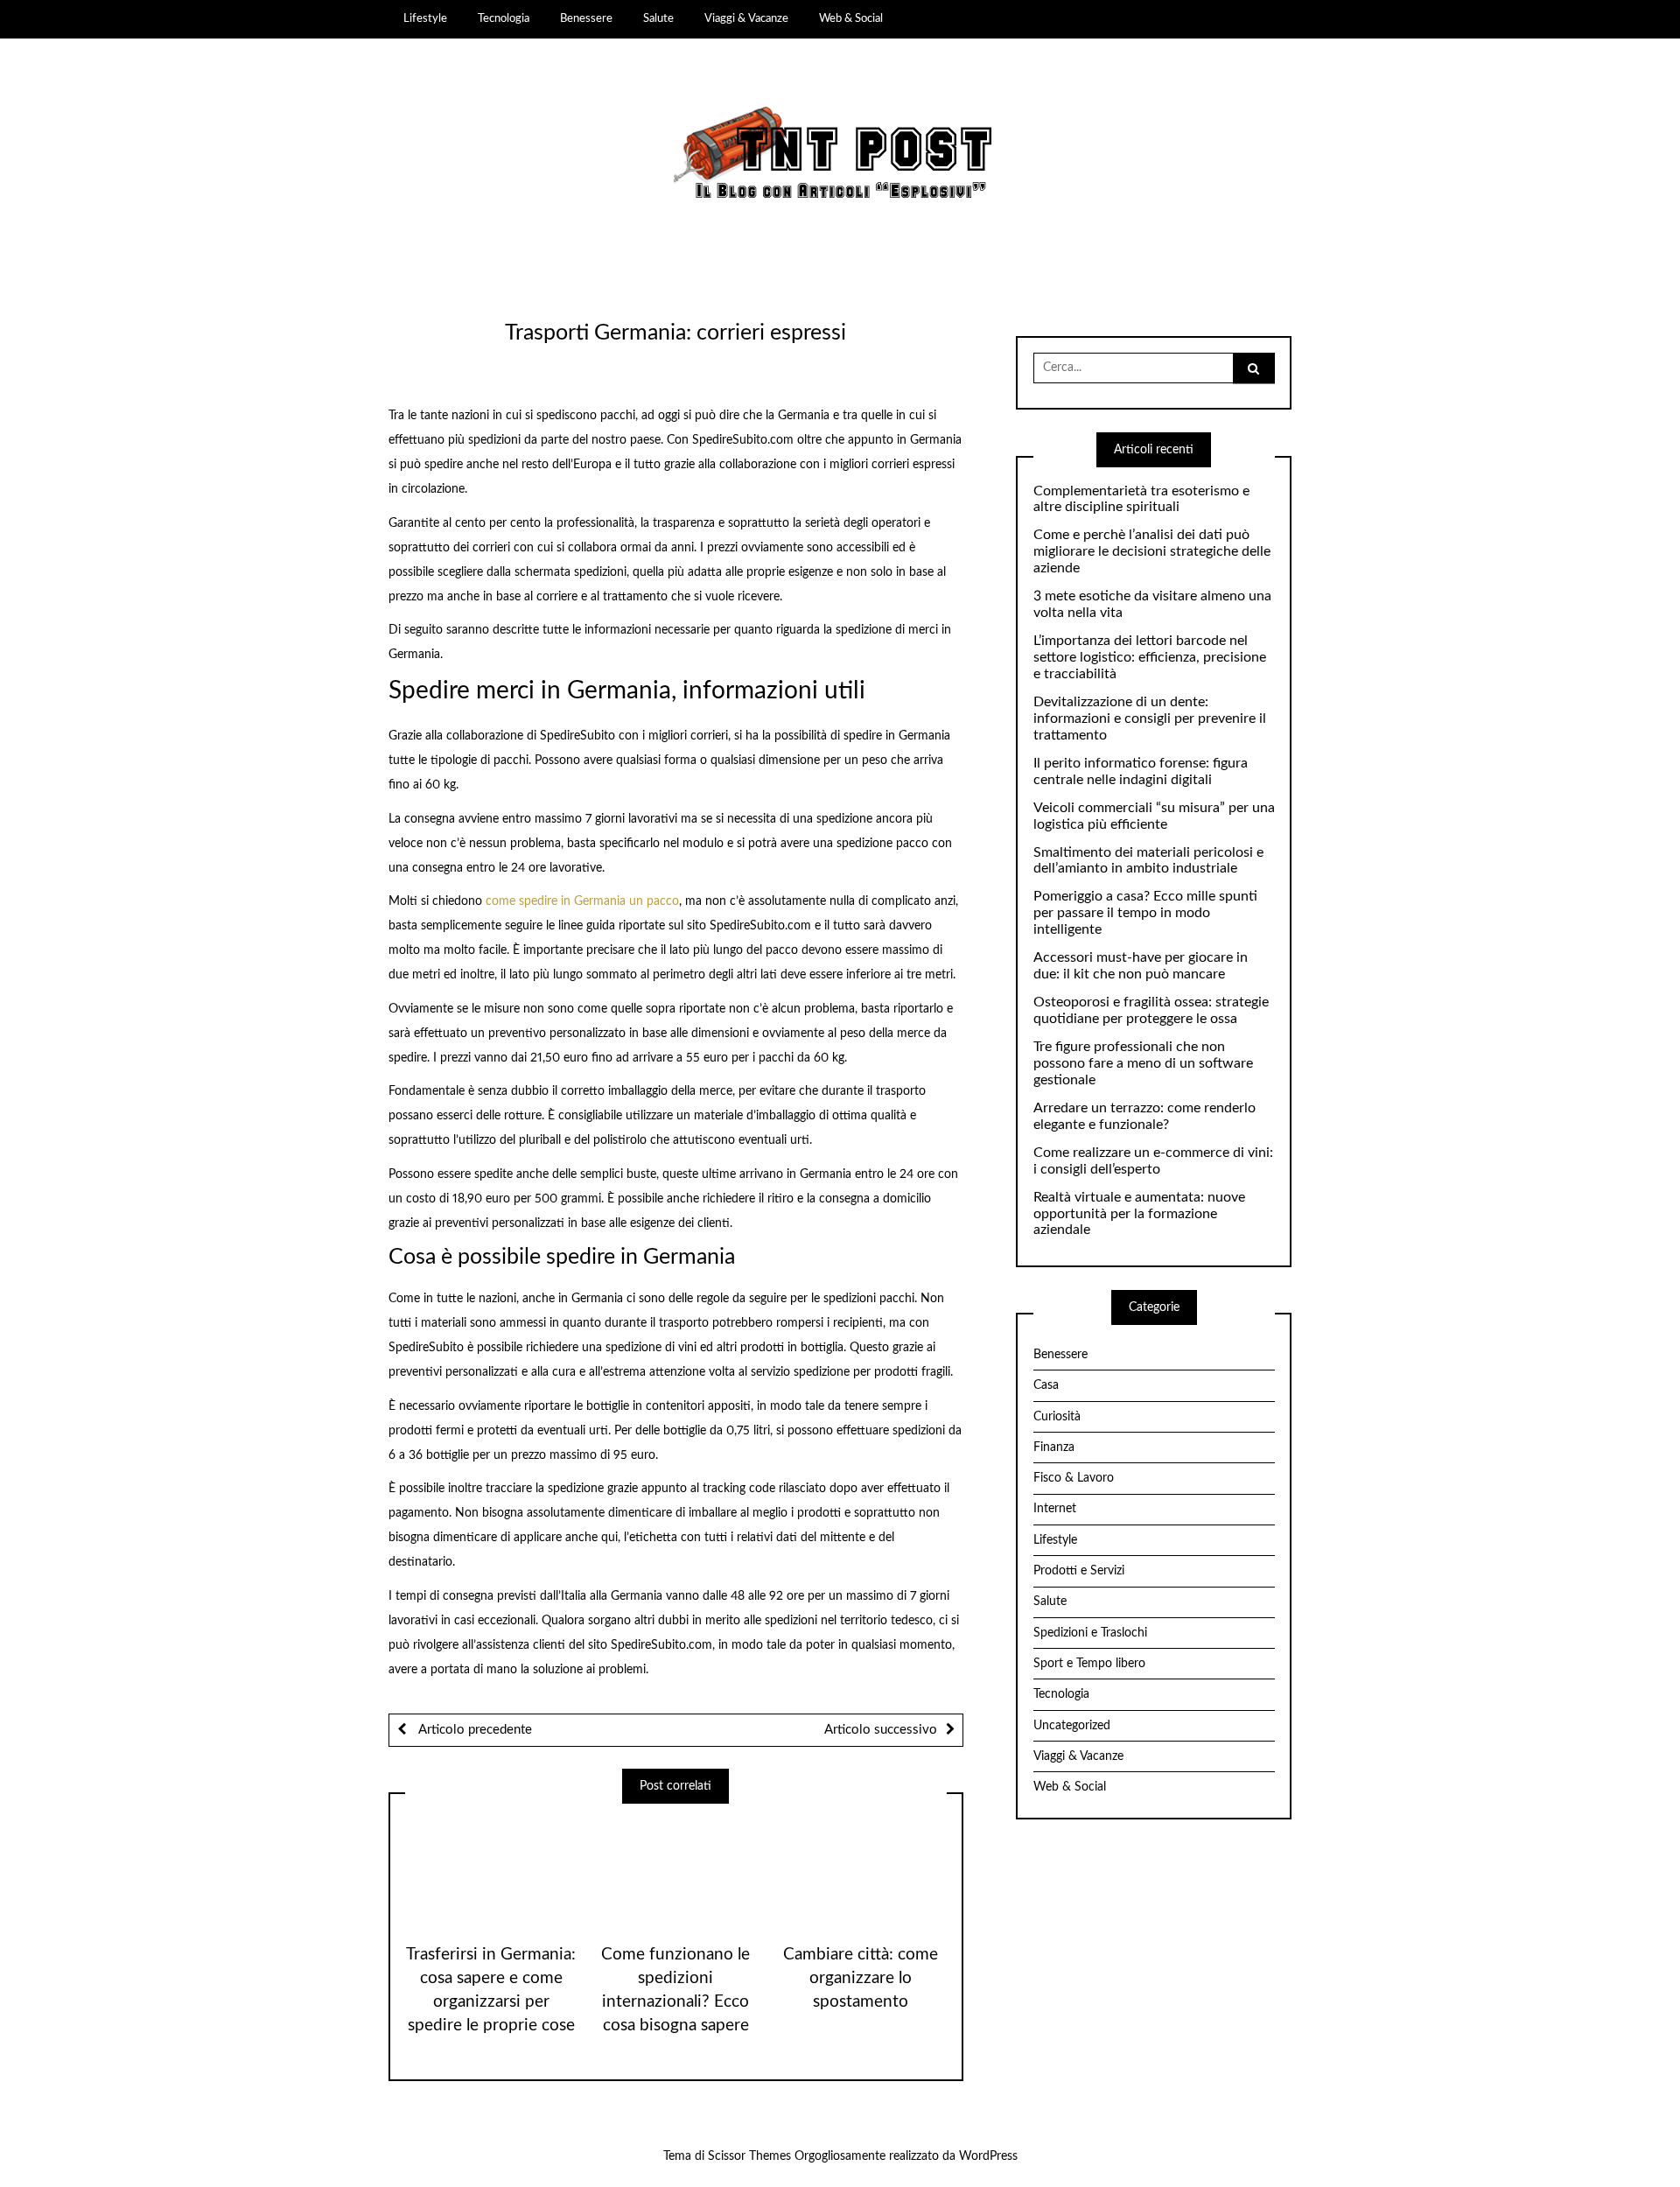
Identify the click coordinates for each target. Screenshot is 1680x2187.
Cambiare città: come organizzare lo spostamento (861, 1978)
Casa (1046, 1385)
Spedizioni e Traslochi (1090, 1633)
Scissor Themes (749, 2156)
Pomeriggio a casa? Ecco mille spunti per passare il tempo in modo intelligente (1145, 913)
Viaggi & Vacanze (746, 18)
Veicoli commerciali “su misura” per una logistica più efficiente (1154, 816)
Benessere (586, 18)
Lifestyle (425, 18)
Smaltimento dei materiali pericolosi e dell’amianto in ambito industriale (1148, 861)
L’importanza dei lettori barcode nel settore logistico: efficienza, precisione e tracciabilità (1150, 657)
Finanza (1054, 1447)
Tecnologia (504, 18)
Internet (1055, 1509)
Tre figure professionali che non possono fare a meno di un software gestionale (1143, 1063)
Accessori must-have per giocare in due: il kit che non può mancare (1141, 966)
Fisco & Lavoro (1074, 1478)
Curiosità (1057, 1417)
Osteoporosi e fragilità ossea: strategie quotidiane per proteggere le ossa (1151, 1010)
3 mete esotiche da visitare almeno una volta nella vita (1152, 604)
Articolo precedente (473, 1730)
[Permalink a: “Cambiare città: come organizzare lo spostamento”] (861, 1868)
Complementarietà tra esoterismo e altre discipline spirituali (1141, 499)
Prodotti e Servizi (1079, 1571)
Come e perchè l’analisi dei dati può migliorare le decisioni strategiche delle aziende (1152, 551)
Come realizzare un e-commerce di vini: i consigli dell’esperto (1153, 1161)
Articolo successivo (881, 1730)
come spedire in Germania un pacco (582, 901)
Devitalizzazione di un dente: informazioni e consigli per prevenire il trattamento (1150, 718)
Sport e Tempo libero (1089, 1664)
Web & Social (851, 18)
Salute (658, 18)
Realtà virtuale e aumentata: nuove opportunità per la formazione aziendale (1139, 1214)
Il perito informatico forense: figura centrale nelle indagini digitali (1141, 771)
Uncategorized (1072, 1726)
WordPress (988, 2156)
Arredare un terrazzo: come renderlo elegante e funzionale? (1144, 1116)
